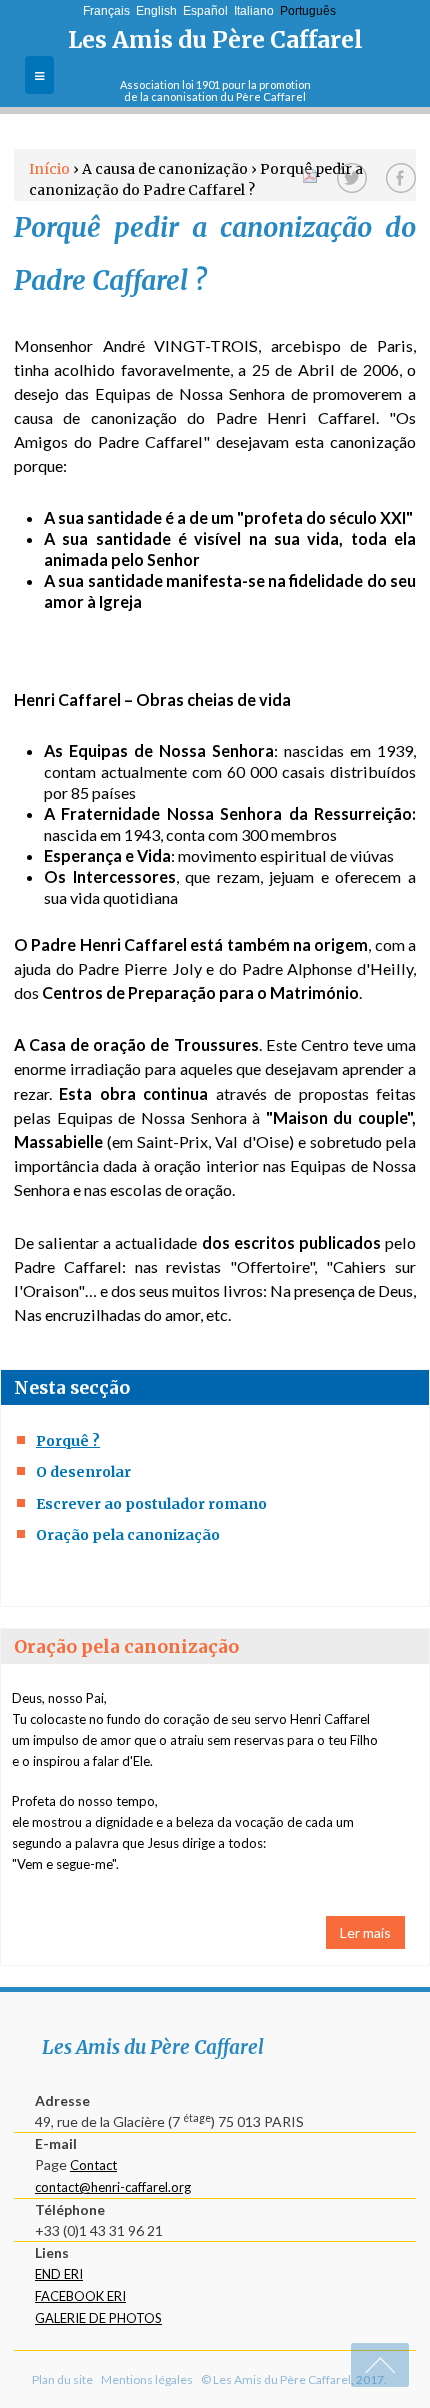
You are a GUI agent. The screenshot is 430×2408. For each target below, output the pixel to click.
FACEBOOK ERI (80, 2296)
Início (49, 169)
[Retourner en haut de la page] (380, 2365)
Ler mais (365, 1932)
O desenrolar (83, 1472)
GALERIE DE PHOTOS (98, 2318)
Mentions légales (147, 2379)
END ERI (59, 2274)
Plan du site (62, 2379)
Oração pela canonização (128, 1535)
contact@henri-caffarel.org (113, 2187)
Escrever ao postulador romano (151, 1504)
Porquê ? (68, 1441)
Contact (93, 2165)
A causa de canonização (165, 169)
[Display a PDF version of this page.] (310, 173)
